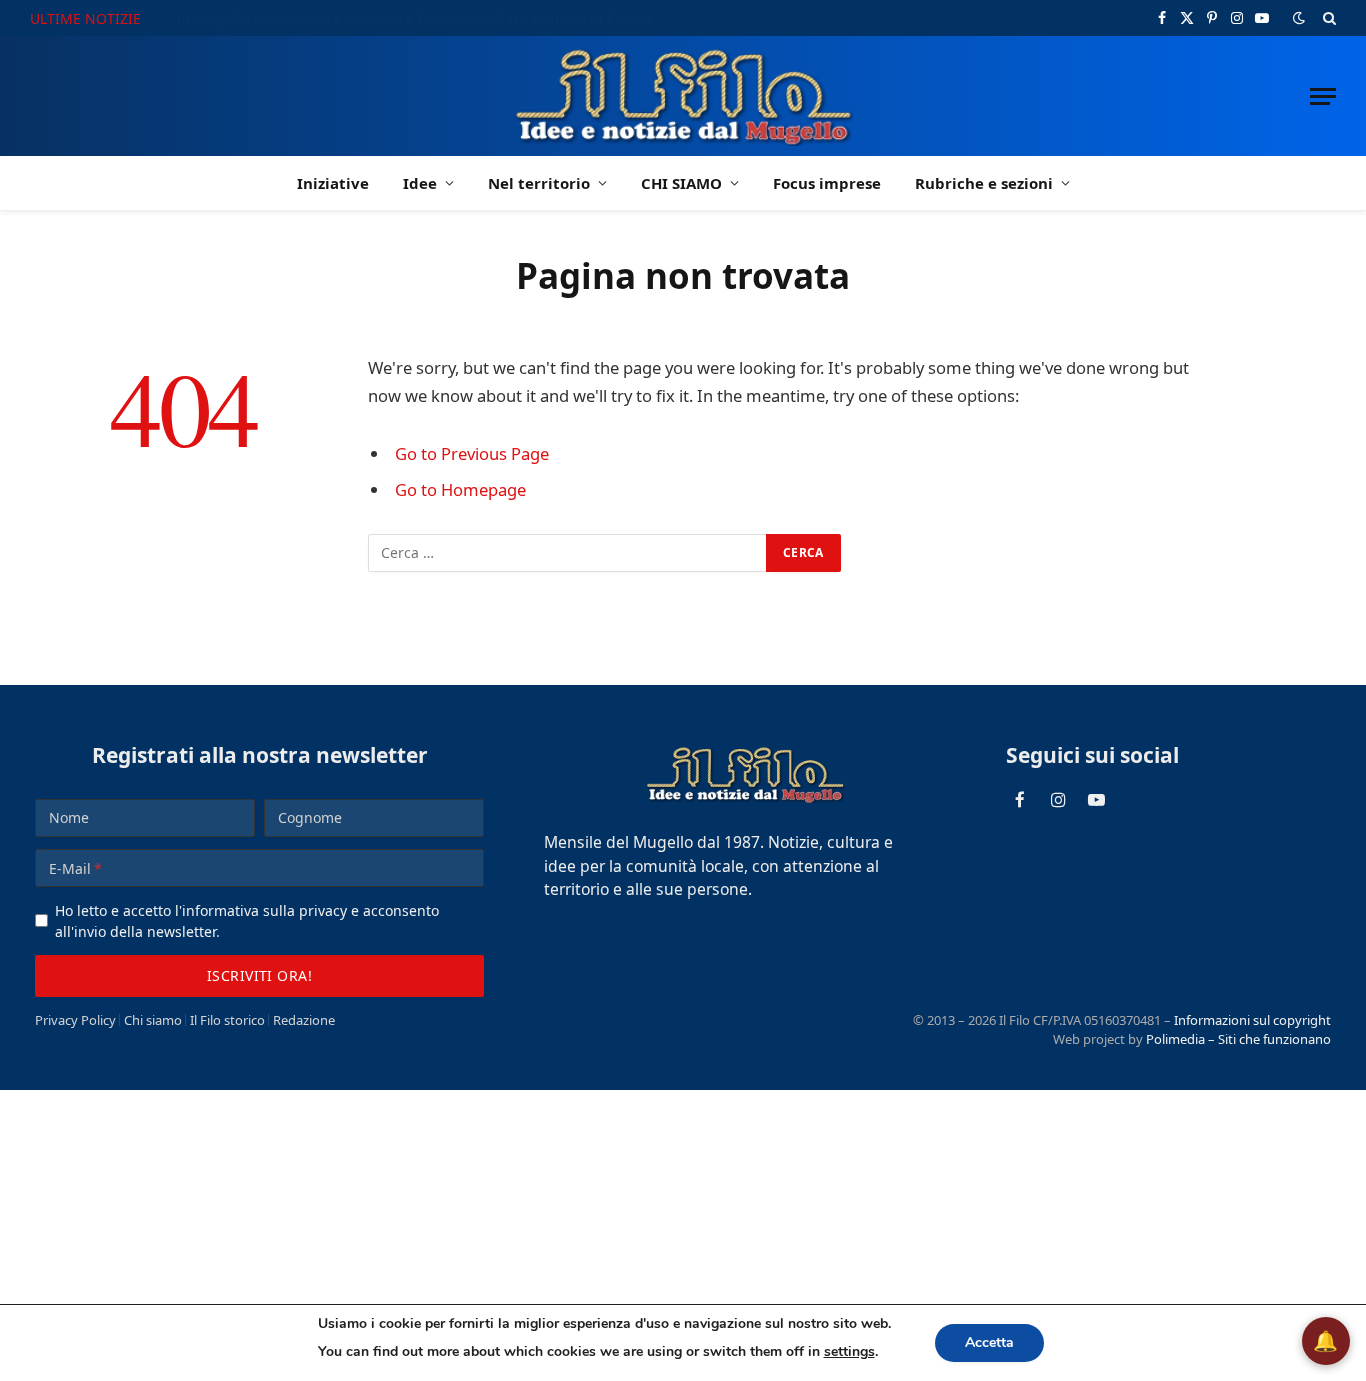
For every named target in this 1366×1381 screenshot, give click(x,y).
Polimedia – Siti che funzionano (1238, 1039)
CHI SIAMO (681, 183)
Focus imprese (827, 183)
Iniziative (333, 183)
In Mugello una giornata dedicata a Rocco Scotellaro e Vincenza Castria (415, 19)
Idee (420, 183)
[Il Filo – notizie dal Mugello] (683, 96)
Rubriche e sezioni (984, 183)
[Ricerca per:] (568, 553)
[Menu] (1323, 96)
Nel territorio (539, 183)
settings (849, 1351)
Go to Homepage (460, 489)
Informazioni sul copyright (1252, 1020)
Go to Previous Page (472, 453)
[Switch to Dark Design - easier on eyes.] (1299, 18)
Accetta (989, 1342)
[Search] (1327, 18)
